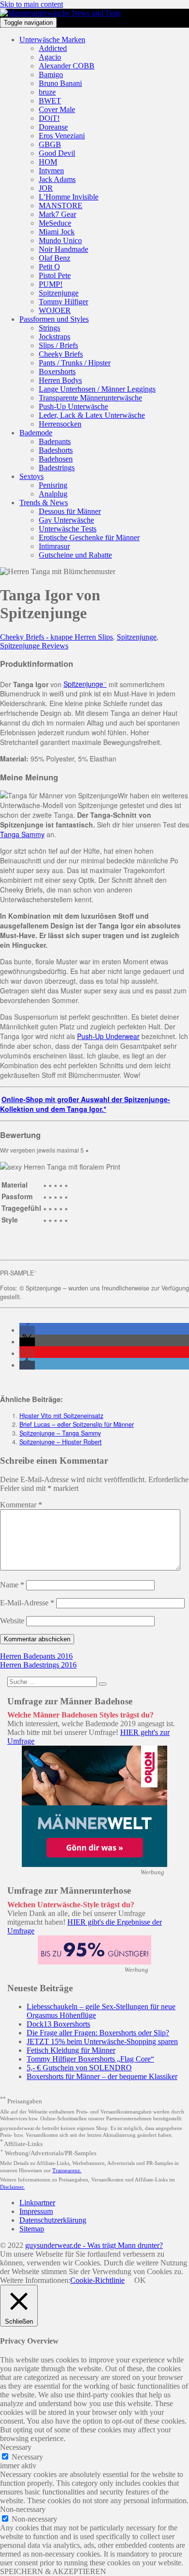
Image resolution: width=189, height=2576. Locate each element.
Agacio (50, 57)
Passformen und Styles (54, 319)
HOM (48, 162)
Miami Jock (57, 232)
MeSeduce (55, 223)
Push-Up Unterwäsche (73, 406)
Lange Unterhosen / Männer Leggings (97, 389)
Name (12, 1585)
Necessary (27, 2457)
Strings (49, 328)
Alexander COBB (67, 66)
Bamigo (51, 74)
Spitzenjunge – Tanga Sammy (60, 1433)
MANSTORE (61, 206)
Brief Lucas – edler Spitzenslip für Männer (77, 1424)
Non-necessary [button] (23, 2509)
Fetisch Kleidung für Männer (71, 2050)
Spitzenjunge (59, 293)
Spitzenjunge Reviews (34, 646)
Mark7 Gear (57, 214)
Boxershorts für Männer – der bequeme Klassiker (102, 2076)
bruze (47, 92)
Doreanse (53, 127)
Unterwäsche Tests (68, 529)
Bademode (36, 433)
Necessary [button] (16, 2447)
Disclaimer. (12, 2187)
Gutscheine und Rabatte (75, 555)
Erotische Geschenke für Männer (89, 537)
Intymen (51, 171)
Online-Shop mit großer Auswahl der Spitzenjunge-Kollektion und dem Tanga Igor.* (85, 1104)
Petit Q (49, 267)
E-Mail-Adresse (27, 1603)
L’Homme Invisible (69, 197)
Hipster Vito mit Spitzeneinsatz (61, 1416)
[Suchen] (103, 1684)
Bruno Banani (60, 83)
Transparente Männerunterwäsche (90, 398)
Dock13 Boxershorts (58, 2024)
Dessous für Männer (70, 511)
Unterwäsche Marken (52, 40)
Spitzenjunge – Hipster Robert (61, 1442)
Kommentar (21, 1505)
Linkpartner (37, 2203)
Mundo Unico (60, 240)
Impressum (36, 2211)
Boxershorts (57, 372)
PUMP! (51, 284)
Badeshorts (56, 450)
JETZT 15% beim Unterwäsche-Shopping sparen (102, 2041)
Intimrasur (54, 546)
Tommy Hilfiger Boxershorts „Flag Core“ (90, 2059)
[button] (27, 1330)
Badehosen (56, 459)
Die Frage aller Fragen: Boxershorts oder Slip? (98, 2033)
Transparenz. (67, 2170)
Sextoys (31, 476)
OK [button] (140, 2280)
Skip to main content (31, 4)
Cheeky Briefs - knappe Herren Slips (56, 637)
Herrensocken (60, 424)
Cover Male (57, 109)
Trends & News (44, 503)
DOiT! (49, 118)
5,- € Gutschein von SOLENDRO (79, 2068)
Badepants (55, 441)
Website (12, 1621)
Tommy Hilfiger (63, 302)
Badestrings (57, 468)
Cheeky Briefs (61, 354)
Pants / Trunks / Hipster (75, 363)
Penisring (53, 485)
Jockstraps (55, 337)
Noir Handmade (63, 249)
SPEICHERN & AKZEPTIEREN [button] (53, 2571)
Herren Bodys (60, 380)
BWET (50, 101)
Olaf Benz (55, 258)
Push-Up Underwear (108, 1036)
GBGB (50, 144)
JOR (46, 188)
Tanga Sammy (22, 834)
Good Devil (57, 153)
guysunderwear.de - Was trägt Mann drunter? (94, 2245)
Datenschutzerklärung (53, 2220)
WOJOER (55, 310)
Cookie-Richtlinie (97, 2280)
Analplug (53, 494)
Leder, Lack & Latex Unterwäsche (92, 415)
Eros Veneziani (62, 136)
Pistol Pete (55, 275)
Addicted (53, 48)
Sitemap (32, 2229)
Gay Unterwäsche (66, 520)
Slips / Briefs (58, 345)
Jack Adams (57, 179)
